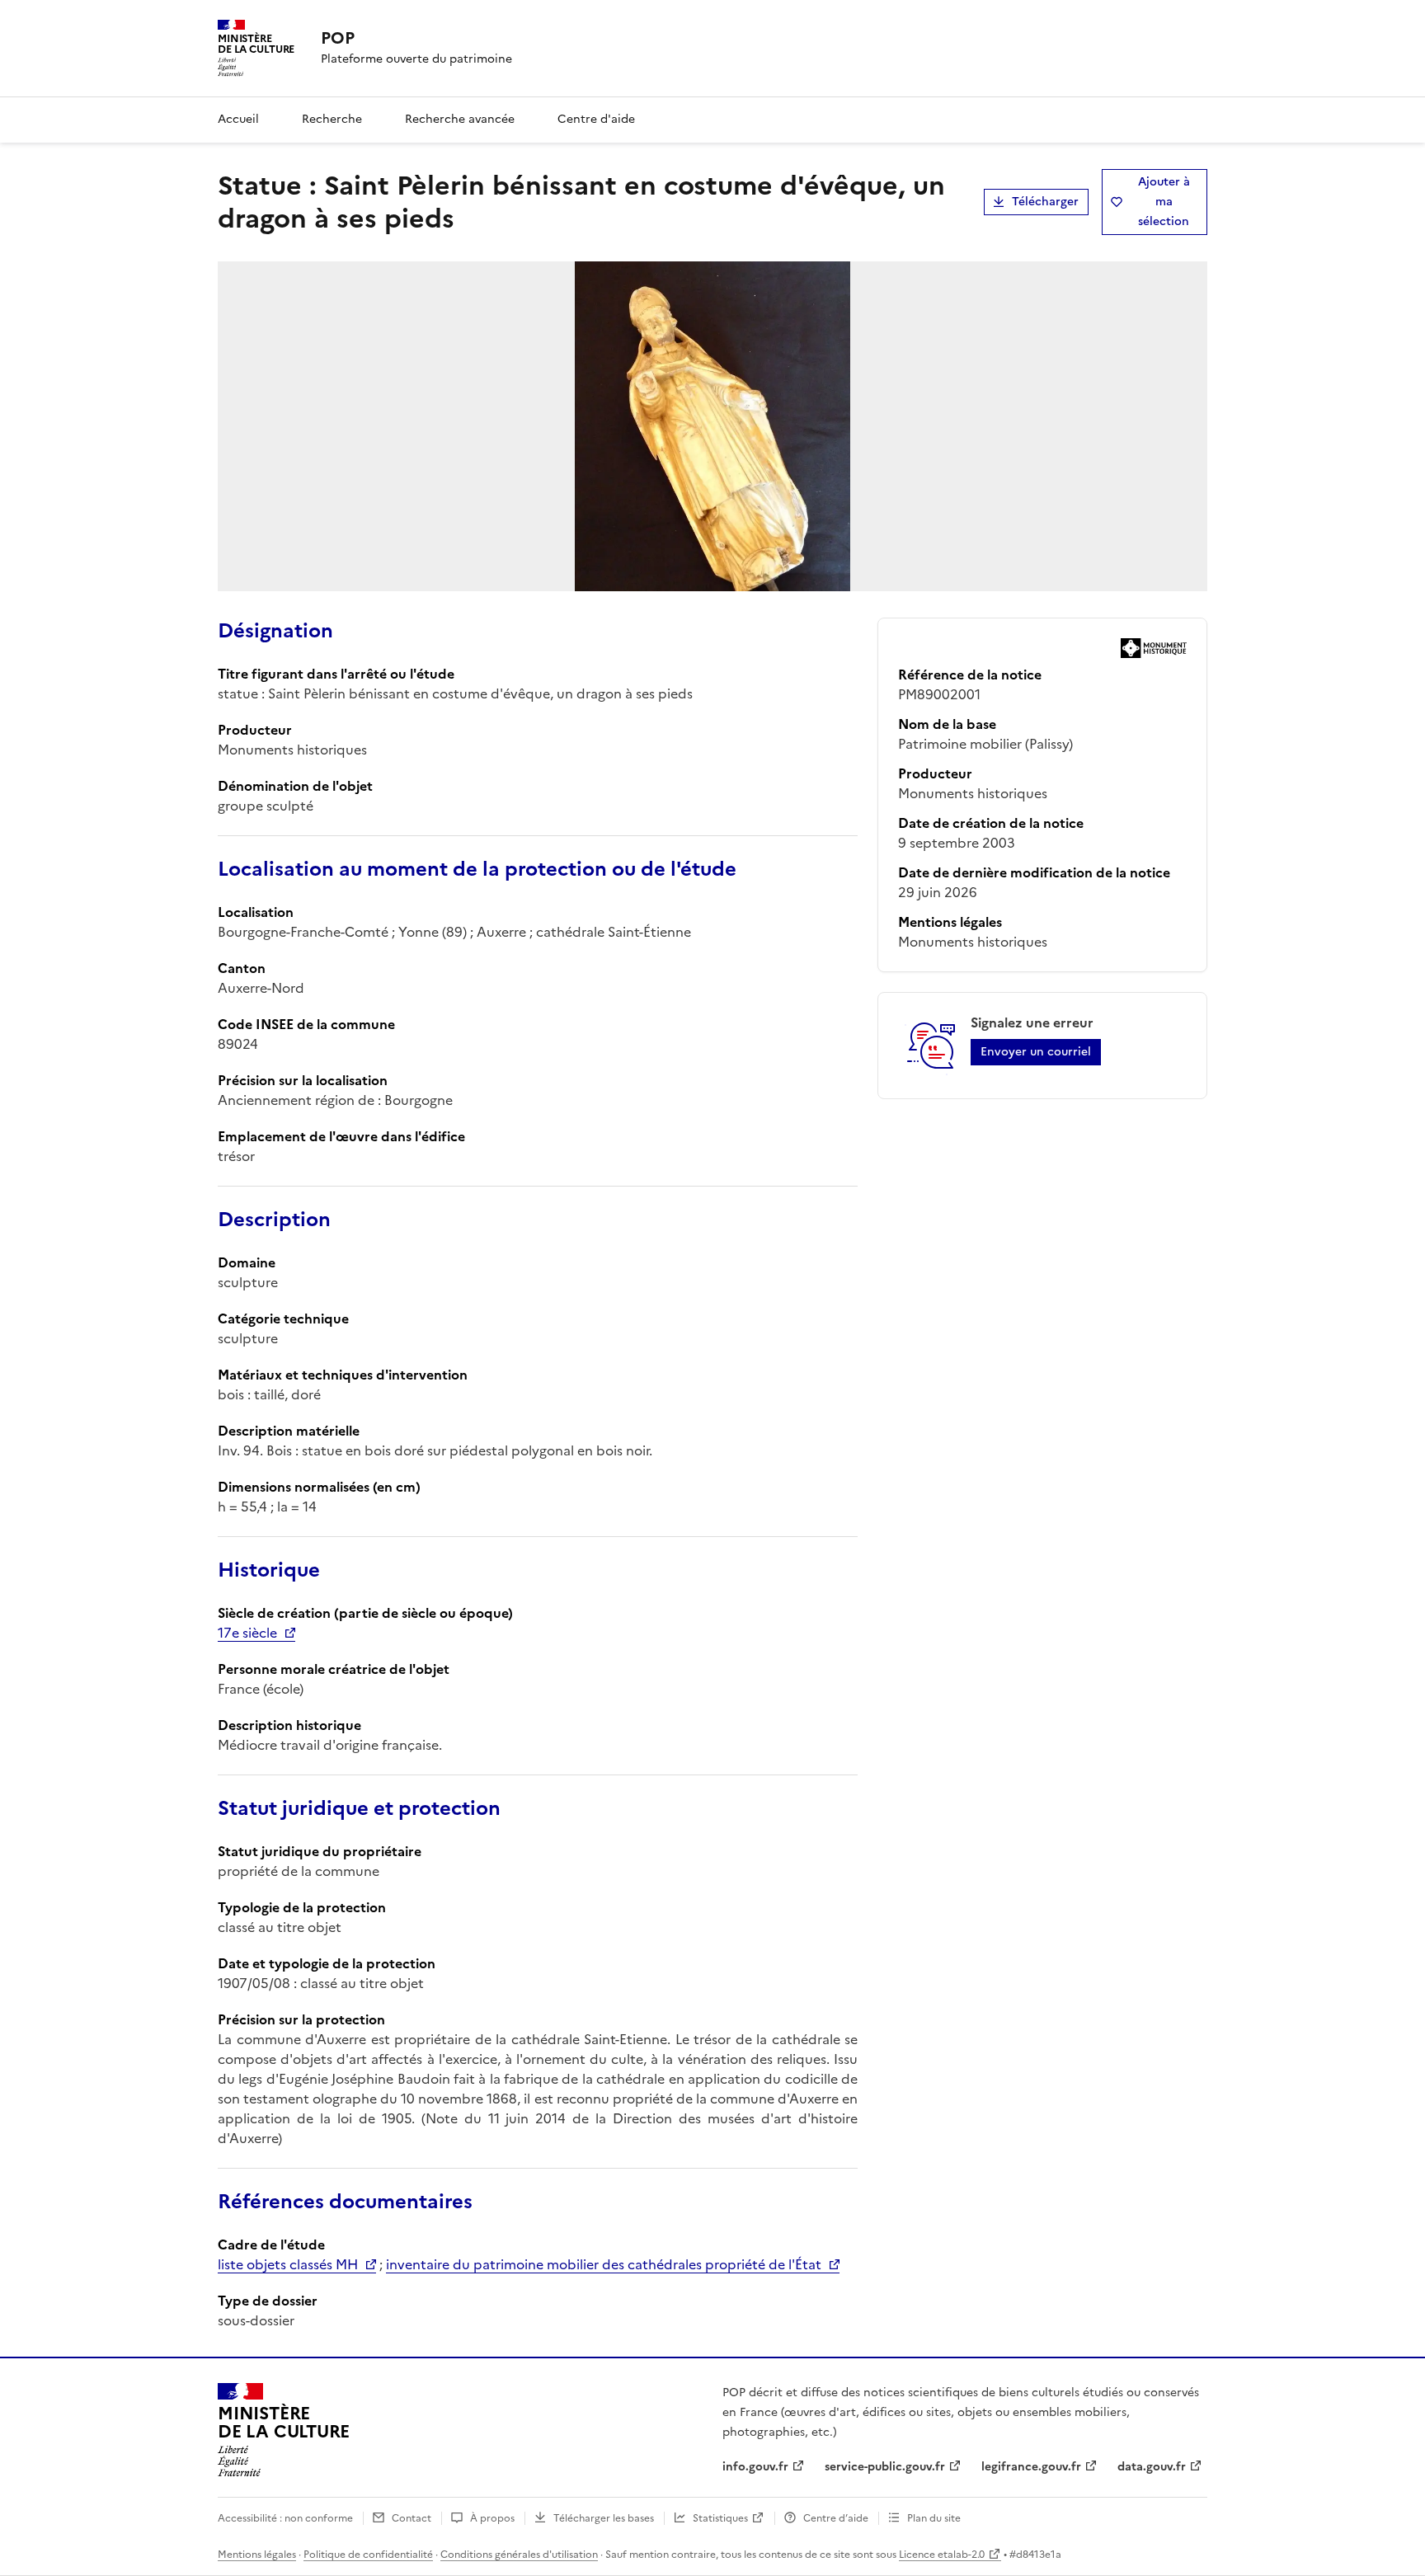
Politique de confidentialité (368, 2555)
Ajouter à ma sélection (1164, 202)
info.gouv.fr (755, 2467)
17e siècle (247, 1633)
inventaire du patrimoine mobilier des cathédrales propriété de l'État (604, 2264)
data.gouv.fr (1152, 2467)
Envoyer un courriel (1036, 1052)
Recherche (332, 119)
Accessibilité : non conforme (285, 2518)
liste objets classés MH (288, 2264)
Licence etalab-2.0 (942, 2555)
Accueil (238, 119)
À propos (492, 2518)
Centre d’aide (836, 2518)
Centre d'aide (596, 119)
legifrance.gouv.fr (1031, 2467)
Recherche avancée (460, 119)
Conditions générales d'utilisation (519, 2555)
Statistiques (720, 2518)
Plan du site (934, 2518)
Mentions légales (257, 2555)
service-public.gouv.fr (885, 2467)
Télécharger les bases (604, 2518)
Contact (412, 2518)
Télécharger (1045, 202)
